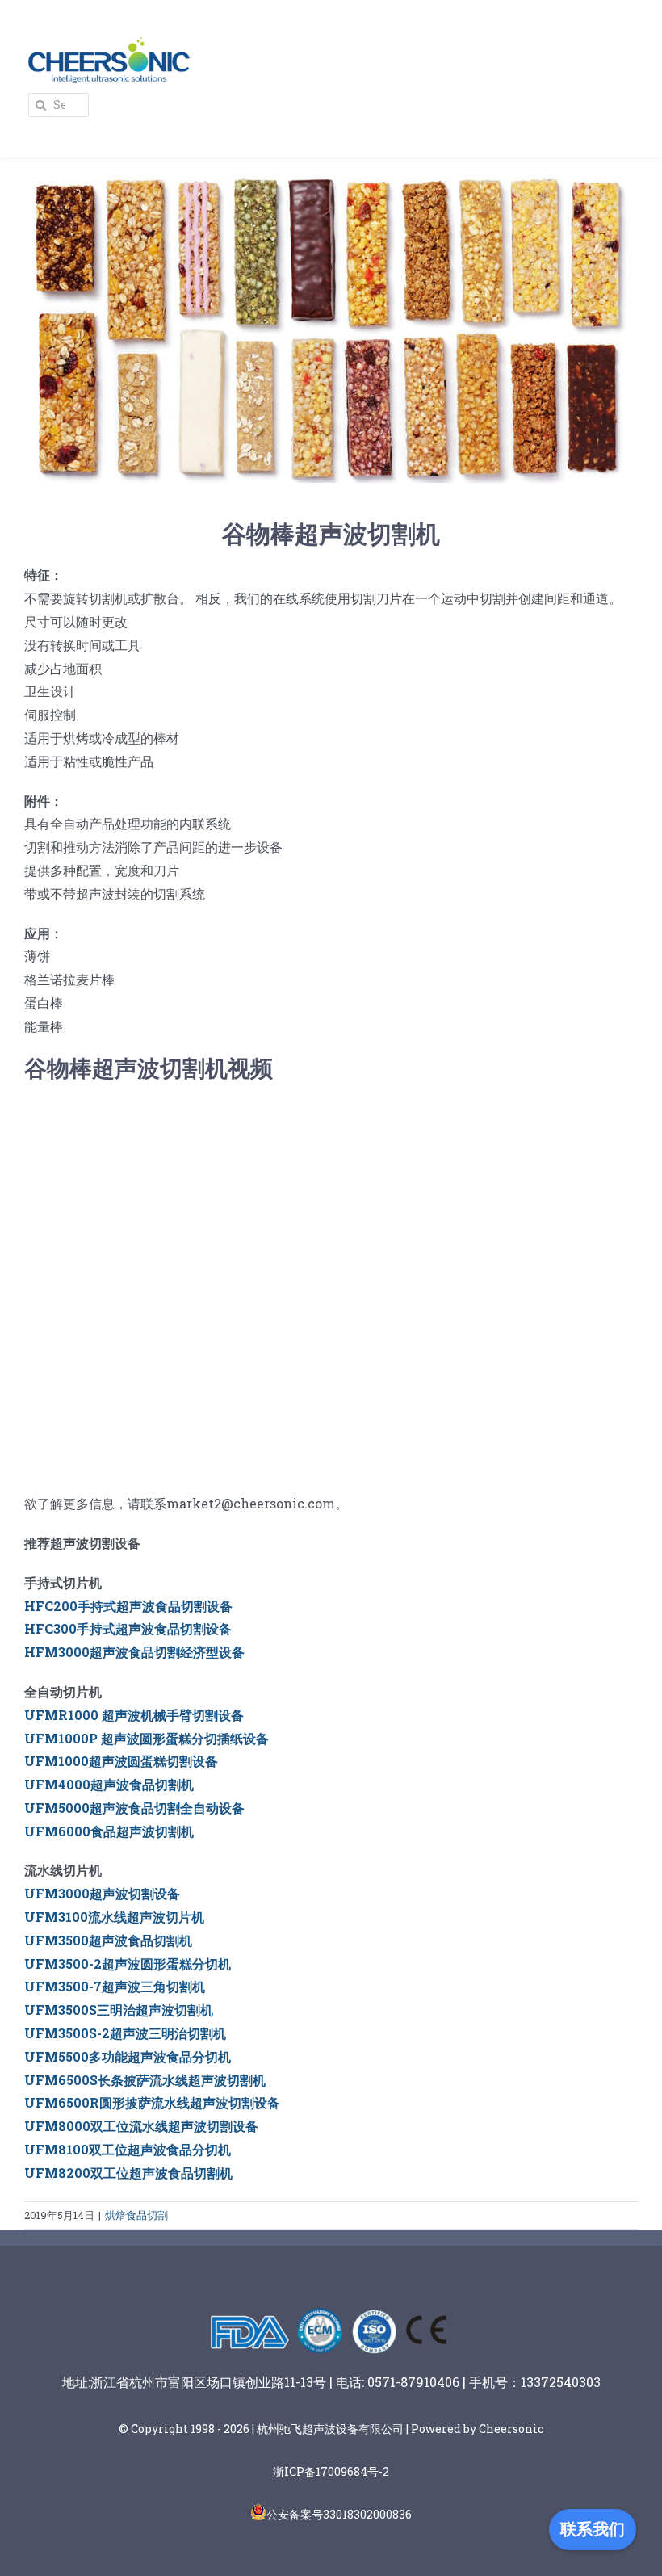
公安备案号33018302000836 (339, 2514)
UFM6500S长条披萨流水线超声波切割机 (145, 2080)
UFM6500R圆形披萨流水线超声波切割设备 (152, 2102)
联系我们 (593, 2529)
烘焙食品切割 (136, 2215)
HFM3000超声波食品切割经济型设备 (134, 1652)
